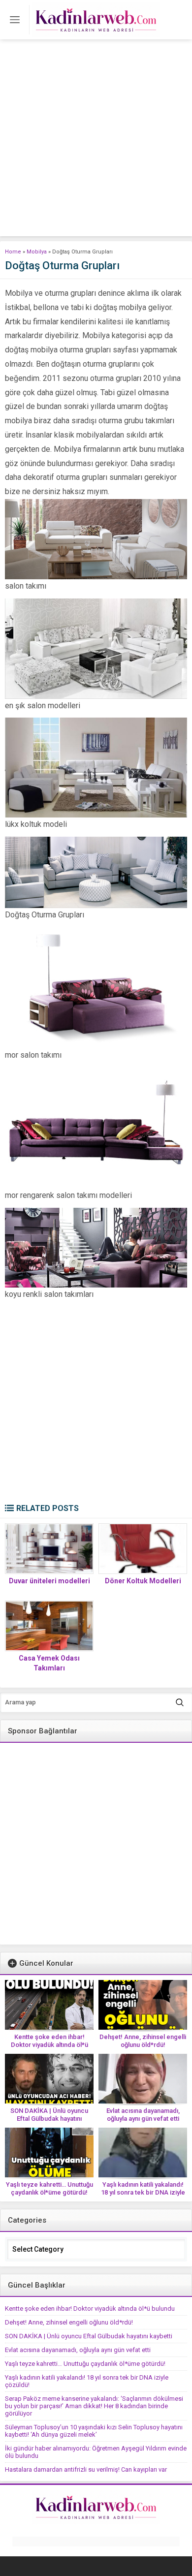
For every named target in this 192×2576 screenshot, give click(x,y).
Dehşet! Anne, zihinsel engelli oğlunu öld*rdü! (143, 2041)
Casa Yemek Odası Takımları (49, 1663)
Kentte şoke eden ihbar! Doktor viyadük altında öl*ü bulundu (49, 2045)
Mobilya (37, 252)
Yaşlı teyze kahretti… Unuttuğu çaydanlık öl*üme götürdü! (49, 2188)
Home (13, 252)
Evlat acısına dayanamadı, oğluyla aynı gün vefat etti (143, 2115)
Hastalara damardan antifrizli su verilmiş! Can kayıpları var (86, 2469)
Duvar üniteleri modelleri (49, 1581)
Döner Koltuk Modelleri (143, 1581)
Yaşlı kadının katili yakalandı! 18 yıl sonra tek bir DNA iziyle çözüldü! (143, 2192)
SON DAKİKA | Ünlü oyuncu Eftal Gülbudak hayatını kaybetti (49, 2119)
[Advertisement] (96, 140)
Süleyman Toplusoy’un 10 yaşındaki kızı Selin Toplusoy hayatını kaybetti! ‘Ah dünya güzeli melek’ (94, 2431)
